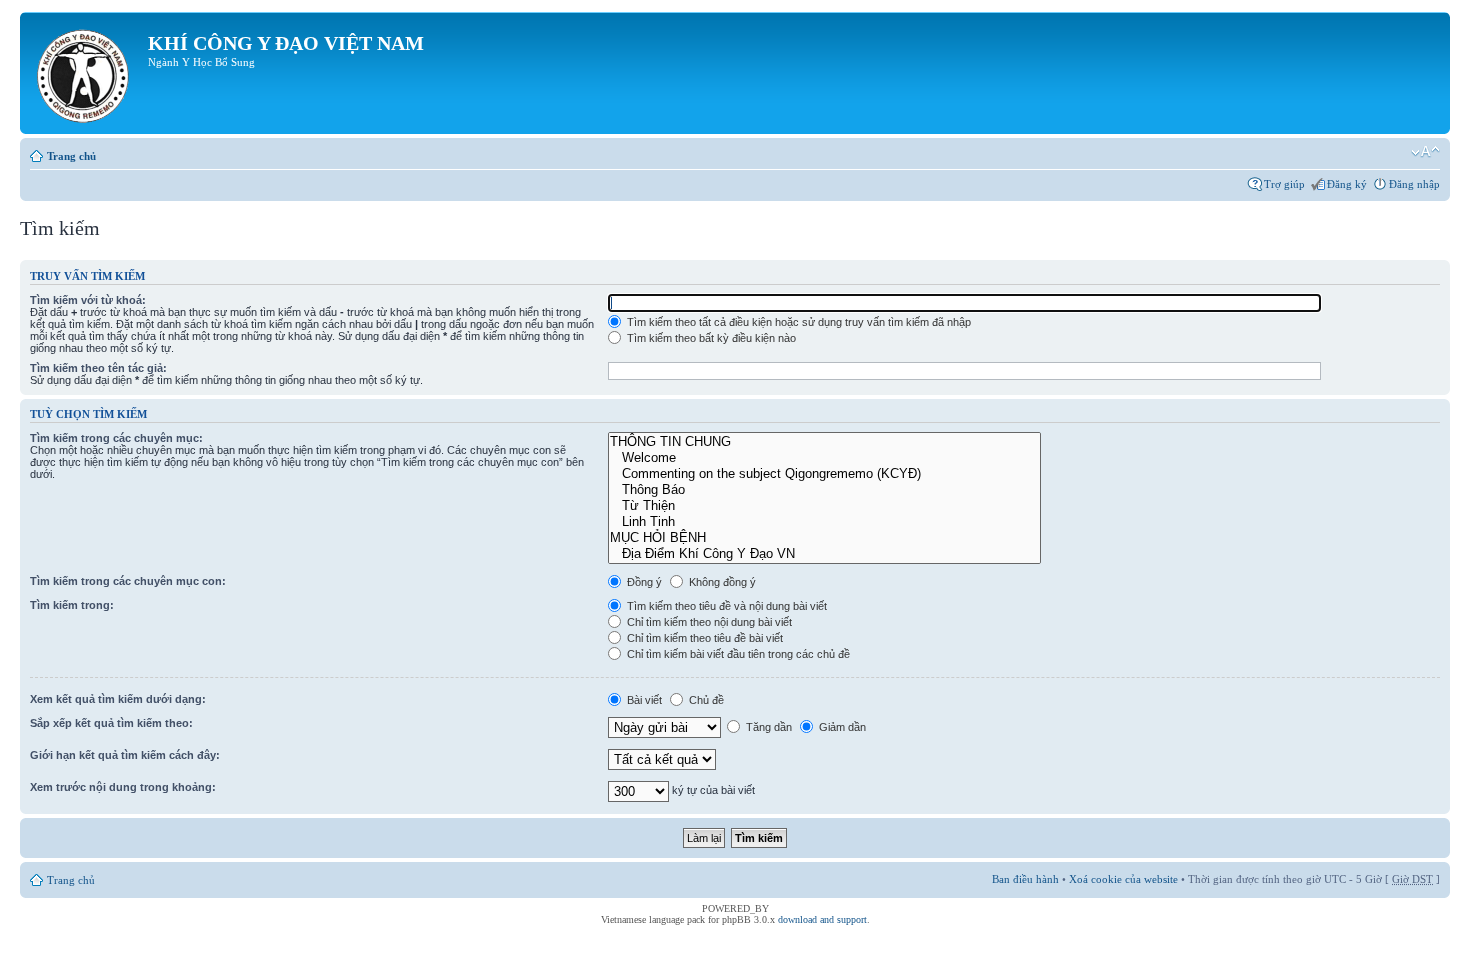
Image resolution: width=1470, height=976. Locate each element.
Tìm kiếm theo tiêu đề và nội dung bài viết (725, 606)
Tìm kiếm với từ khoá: (88, 300)
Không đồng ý (721, 582)
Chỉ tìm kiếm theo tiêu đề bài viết (703, 638)
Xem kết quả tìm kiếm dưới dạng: (118, 699)
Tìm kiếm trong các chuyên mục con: (128, 581)
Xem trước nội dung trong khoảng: (123, 787)
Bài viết (643, 700)
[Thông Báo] (824, 490)
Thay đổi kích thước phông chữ (1425, 152)
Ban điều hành (1025, 879)
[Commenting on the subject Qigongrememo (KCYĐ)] (824, 474)
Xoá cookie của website (1123, 879)
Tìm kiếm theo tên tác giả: (98, 368)
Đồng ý (643, 582)
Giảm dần (841, 727)
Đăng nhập (1414, 184)
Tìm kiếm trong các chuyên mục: (116, 438)
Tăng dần (767, 727)
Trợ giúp (1284, 184)
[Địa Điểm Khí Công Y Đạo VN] (824, 554)
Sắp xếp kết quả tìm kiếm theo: (111, 723)
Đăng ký (1347, 184)
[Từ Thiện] (824, 506)
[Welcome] (824, 458)
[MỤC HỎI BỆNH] (824, 538)
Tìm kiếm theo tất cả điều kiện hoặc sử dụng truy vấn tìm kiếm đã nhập (797, 322)
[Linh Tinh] (824, 522)
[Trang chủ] (86, 73)
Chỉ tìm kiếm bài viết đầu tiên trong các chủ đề (737, 654)
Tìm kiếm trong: (72, 605)
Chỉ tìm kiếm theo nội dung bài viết (708, 622)
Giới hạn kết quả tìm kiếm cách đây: (125, 755)
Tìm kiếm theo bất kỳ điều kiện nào (710, 338)
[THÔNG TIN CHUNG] (824, 442)
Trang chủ (71, 156)
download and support (822, 919)
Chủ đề (705, 700)
